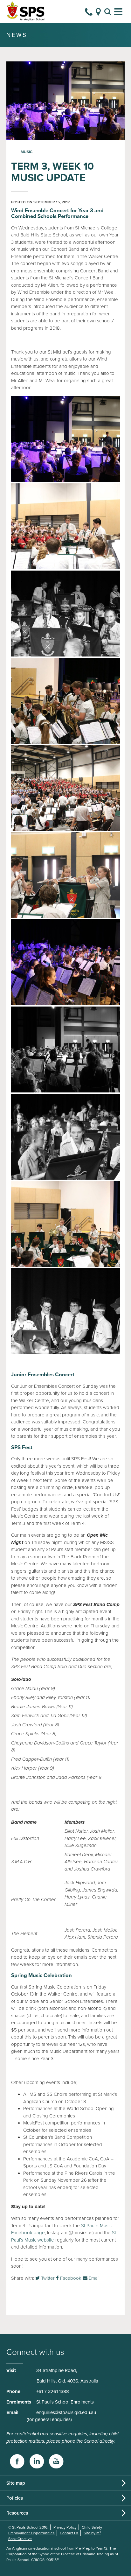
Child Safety (92, 2527)
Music (27, 152)
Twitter (47, 2278)
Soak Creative (20, 2539)
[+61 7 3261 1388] (89, 12)
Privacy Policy (65, 2527)
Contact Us (69, 2533)
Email (93, 2278)
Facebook (70, 2278)
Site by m (92, 2533)
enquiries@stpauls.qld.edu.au (66, 2412)
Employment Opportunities (31, 2533)
